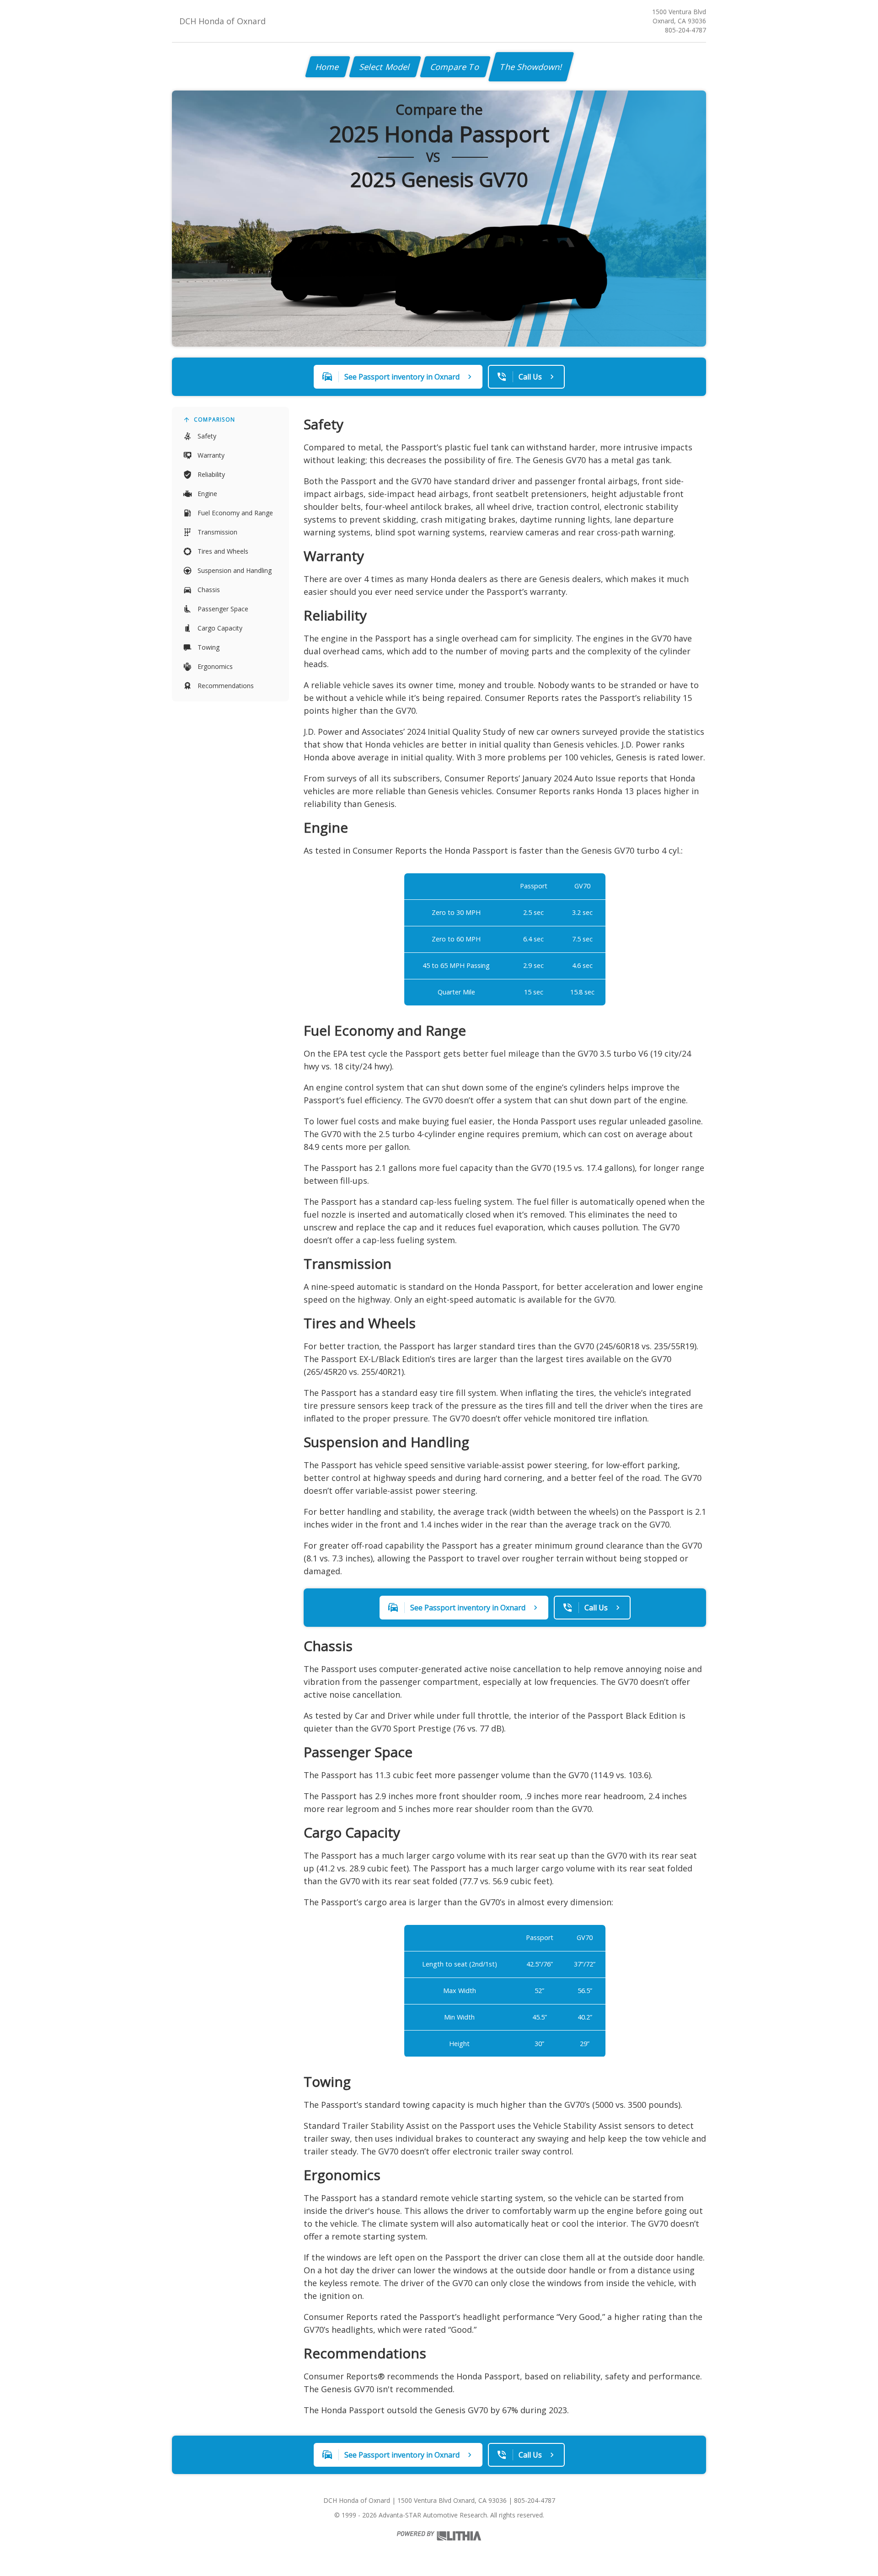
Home (328, 67)
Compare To (455, 67)
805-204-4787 (685, 30)
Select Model (385, 67)
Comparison (214, 420)
